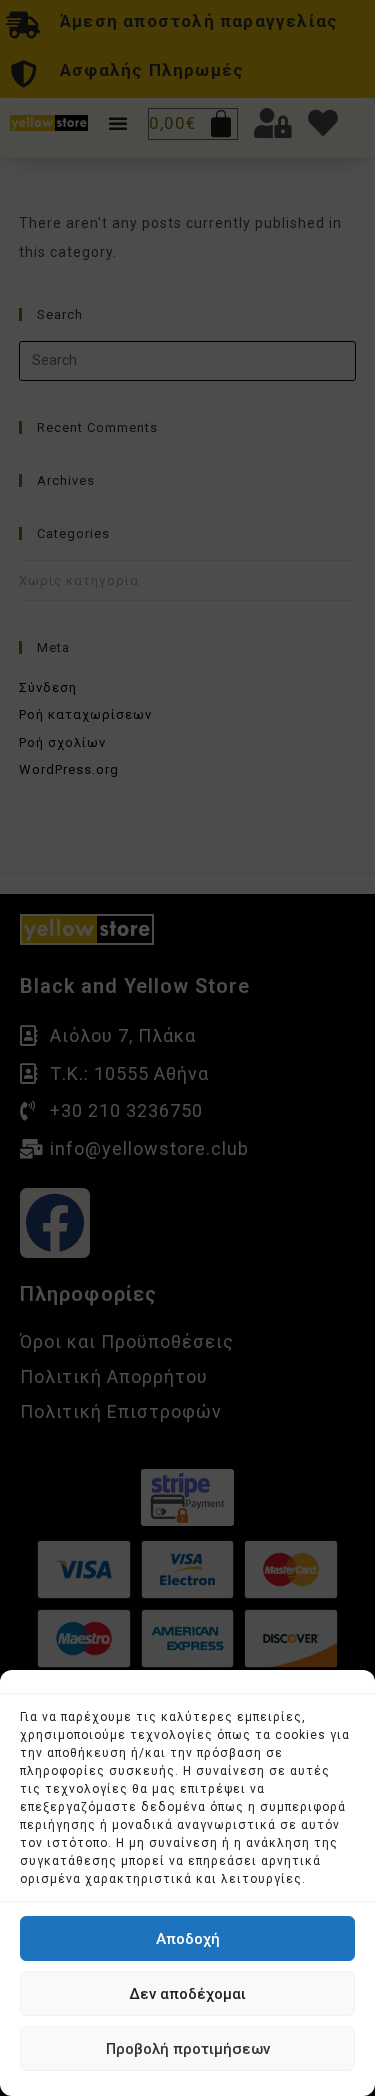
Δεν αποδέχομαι (187, 1994)
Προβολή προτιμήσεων (188, 2049)
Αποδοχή (188, 1939)
